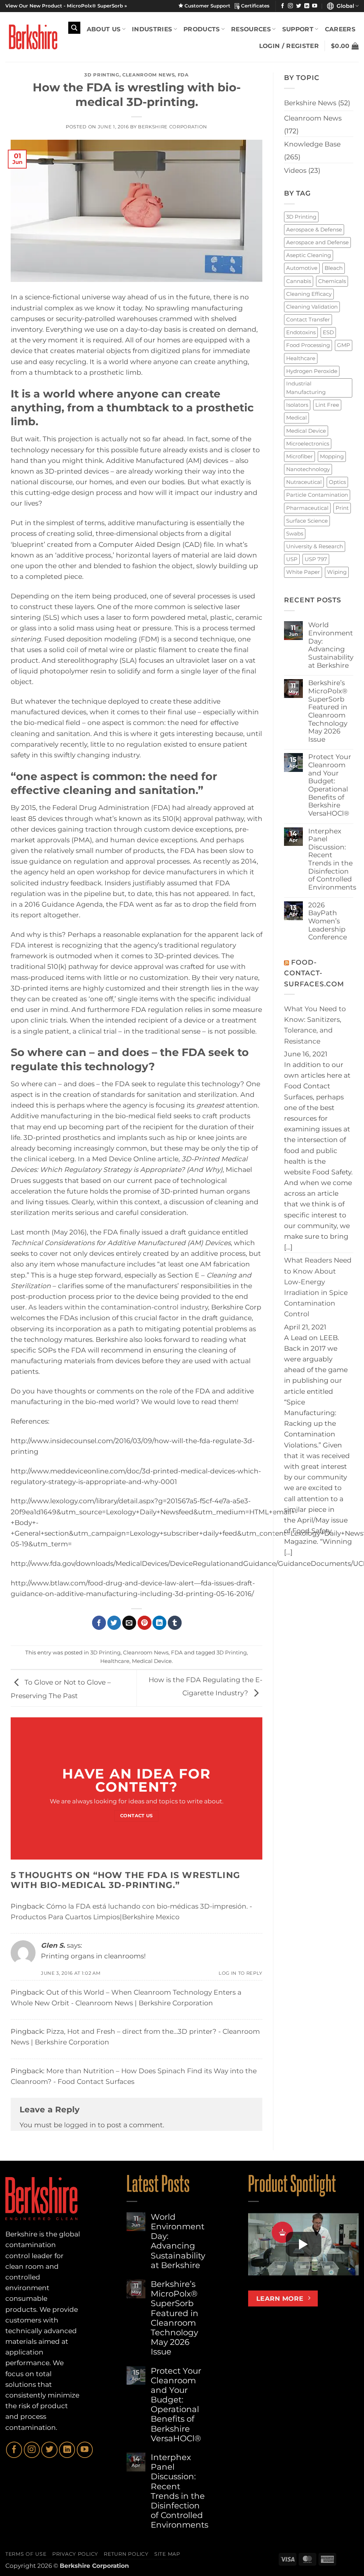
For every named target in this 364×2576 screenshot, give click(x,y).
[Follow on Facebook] (283, 6)
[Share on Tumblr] (175, 1623)
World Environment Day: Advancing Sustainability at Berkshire (331, 645)
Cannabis (299, 281)
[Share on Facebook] (99, 1623)
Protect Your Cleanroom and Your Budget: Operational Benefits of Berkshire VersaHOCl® (330, 785)
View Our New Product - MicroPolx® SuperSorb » (66, 6)
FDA (183, 75)
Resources (251, 29)
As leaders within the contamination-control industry (118, 1307)
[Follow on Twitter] (299, 6)
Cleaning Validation (312, 307)
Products (202, 29)
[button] (345, 46)
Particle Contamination (317, 495)
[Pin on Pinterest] (144, 1623)
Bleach (334, 268)
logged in (80, 2125)
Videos (295, 170)
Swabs (295, 534)
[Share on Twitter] (114, 1623)
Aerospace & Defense (314, 230)
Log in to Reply (240, 1973)
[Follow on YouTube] (315, 6)
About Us (104, 29)
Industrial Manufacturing (306, 388)
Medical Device (152, 1661)
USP (292, 559)
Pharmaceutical (307, 508)
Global (344, 6)
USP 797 (316, 559)
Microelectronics (308, 444)
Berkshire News (310, 103)
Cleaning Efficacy (309, 294)
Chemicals (332, 281)
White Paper (303, 572)
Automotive (302, 268)
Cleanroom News (148, 75)
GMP (344, 345)
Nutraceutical (304, 482)
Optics (337, 482)
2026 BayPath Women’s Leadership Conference (328, 921)
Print (342, 508)
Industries (152, 29)
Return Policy (126, 2554)
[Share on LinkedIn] (159, 1623)
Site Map (167, 2554)
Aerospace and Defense (317, 242)
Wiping (337, 572)
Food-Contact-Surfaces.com (314, 973)
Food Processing (308, 345)
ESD (328, 332)
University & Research (315, 546)
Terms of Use (26, 2554)
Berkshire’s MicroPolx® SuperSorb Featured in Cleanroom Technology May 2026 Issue (328, 711)
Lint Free (327, 405)
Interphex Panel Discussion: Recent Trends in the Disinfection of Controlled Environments (332, 859)
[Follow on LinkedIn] (307, 6)
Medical (296, 418)
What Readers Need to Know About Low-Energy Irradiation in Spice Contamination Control (318, 1287)
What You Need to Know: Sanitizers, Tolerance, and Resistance (315, 1025)
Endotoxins (301, 332)
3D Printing (102, 75)
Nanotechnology (308, 469)
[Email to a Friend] (129, 1623)
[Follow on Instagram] (290, 6)
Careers (340, 29)
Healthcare (115, 1661)
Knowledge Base (312, 144)
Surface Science (307, 521)
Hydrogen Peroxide (312, 371)
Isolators (297, 405)
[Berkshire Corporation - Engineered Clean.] (31, 37)
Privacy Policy (75, 2554)
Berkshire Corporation (173, 127)
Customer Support (209, 6)
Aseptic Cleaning (309, 255)
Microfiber (299, 456)
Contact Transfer (308, 319)
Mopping (332, 456)
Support (298, 29)
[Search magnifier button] (74, 28)
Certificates (255, 6)
